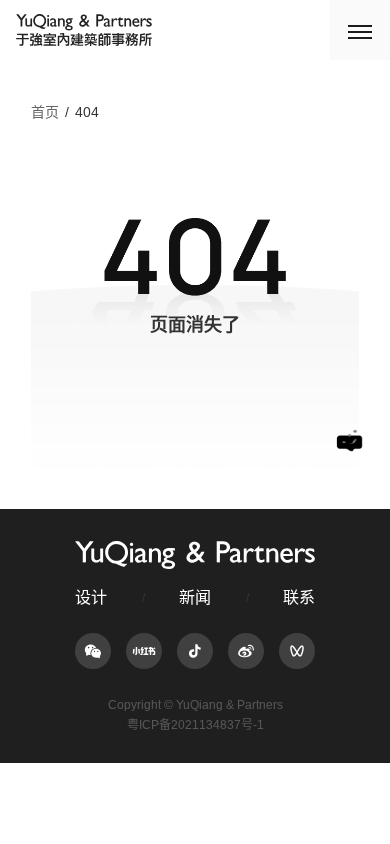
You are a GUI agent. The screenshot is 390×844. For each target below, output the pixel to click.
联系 (299, 597)
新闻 (195, 597)
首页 (45, 112)
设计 (91, 597)
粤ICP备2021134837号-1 (195, 725)
